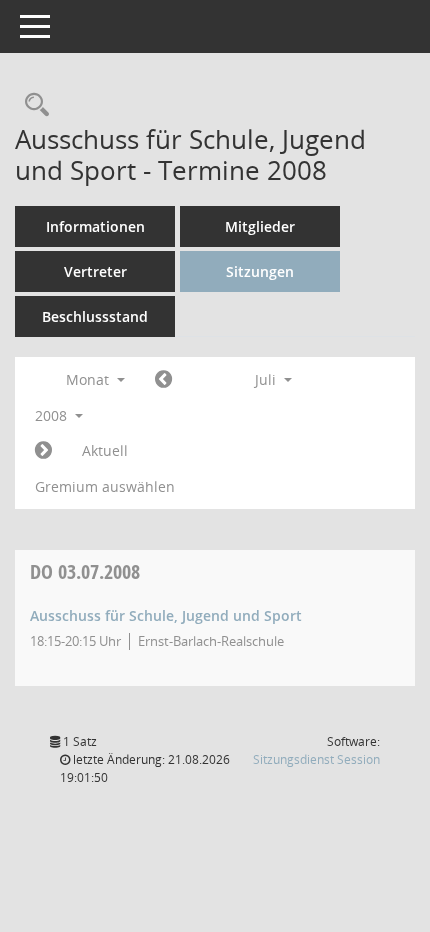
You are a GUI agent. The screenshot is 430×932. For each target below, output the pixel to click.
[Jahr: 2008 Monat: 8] (43, 451)
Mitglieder (260, 226)
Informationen (95, 226)
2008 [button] (53, 415)
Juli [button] (267, 379)
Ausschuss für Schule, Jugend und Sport (166, 615)
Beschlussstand (95, 316)
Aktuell (105, 450)
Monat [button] (89, 379)
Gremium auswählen (105, 486)
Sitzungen (260, 271)
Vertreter (95, 271)
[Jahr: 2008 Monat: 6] (163, 380)
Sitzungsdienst (316, 759)
